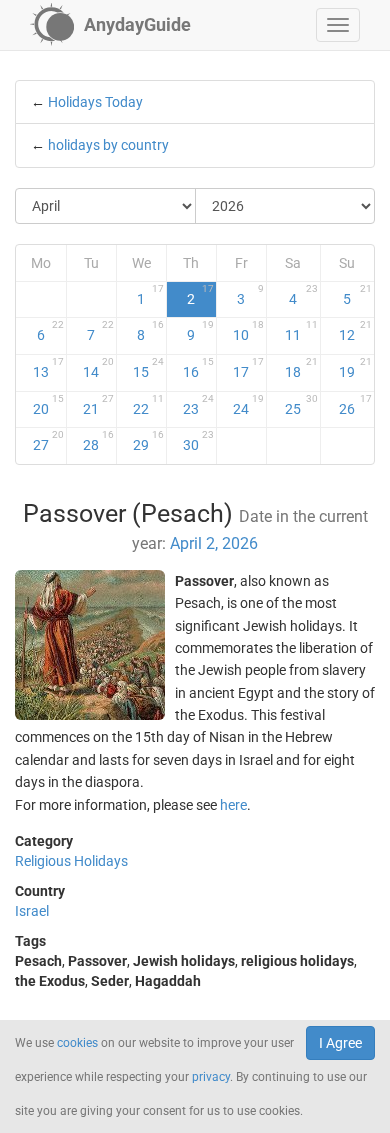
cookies (77, 1043)
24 (248, 405)
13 (48, 368)
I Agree (340, 1043)
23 (198, 405)
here (233, 805)
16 (198, 368)
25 (301, 405)
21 (98, 405)
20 (48, 405)
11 (301, 331)
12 (355, 331)
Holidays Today (95, 102)
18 (301, 368)
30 (198, 441)
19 (355, 368)
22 (148, 405)
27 (48, 441)
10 (248, 331)
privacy (211, 1077)
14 (98, 368)
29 (148, 441)
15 (148, 368)
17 (248, 368)
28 (98, 441)
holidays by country (108, 145)
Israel (32, 911)
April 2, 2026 (214, 543)
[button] (338, 25)
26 (355, 405)
